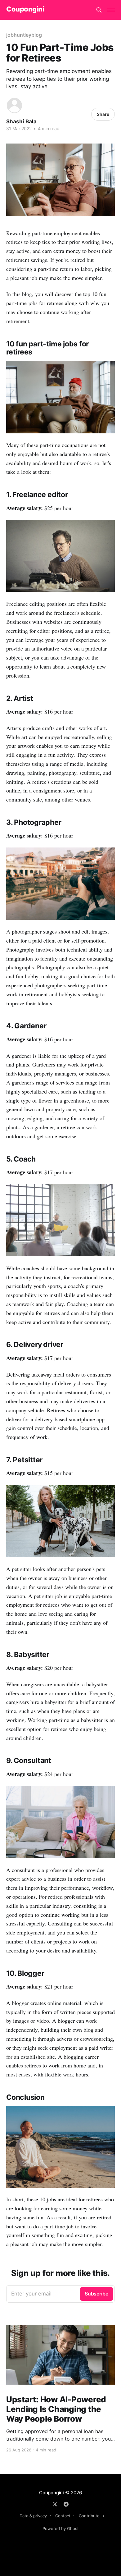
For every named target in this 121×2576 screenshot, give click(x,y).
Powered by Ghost (61, 2528)
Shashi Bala (21, 121)
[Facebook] (66, 2504)
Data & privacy (33, 2516)
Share (103, 114)
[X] (55, 2504)
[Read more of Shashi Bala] (14, 105)
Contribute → (92, 2516)
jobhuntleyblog (24, 35)
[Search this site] (99, 10)
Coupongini (25, 9)
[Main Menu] (111, 10)
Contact (63, 2516)
